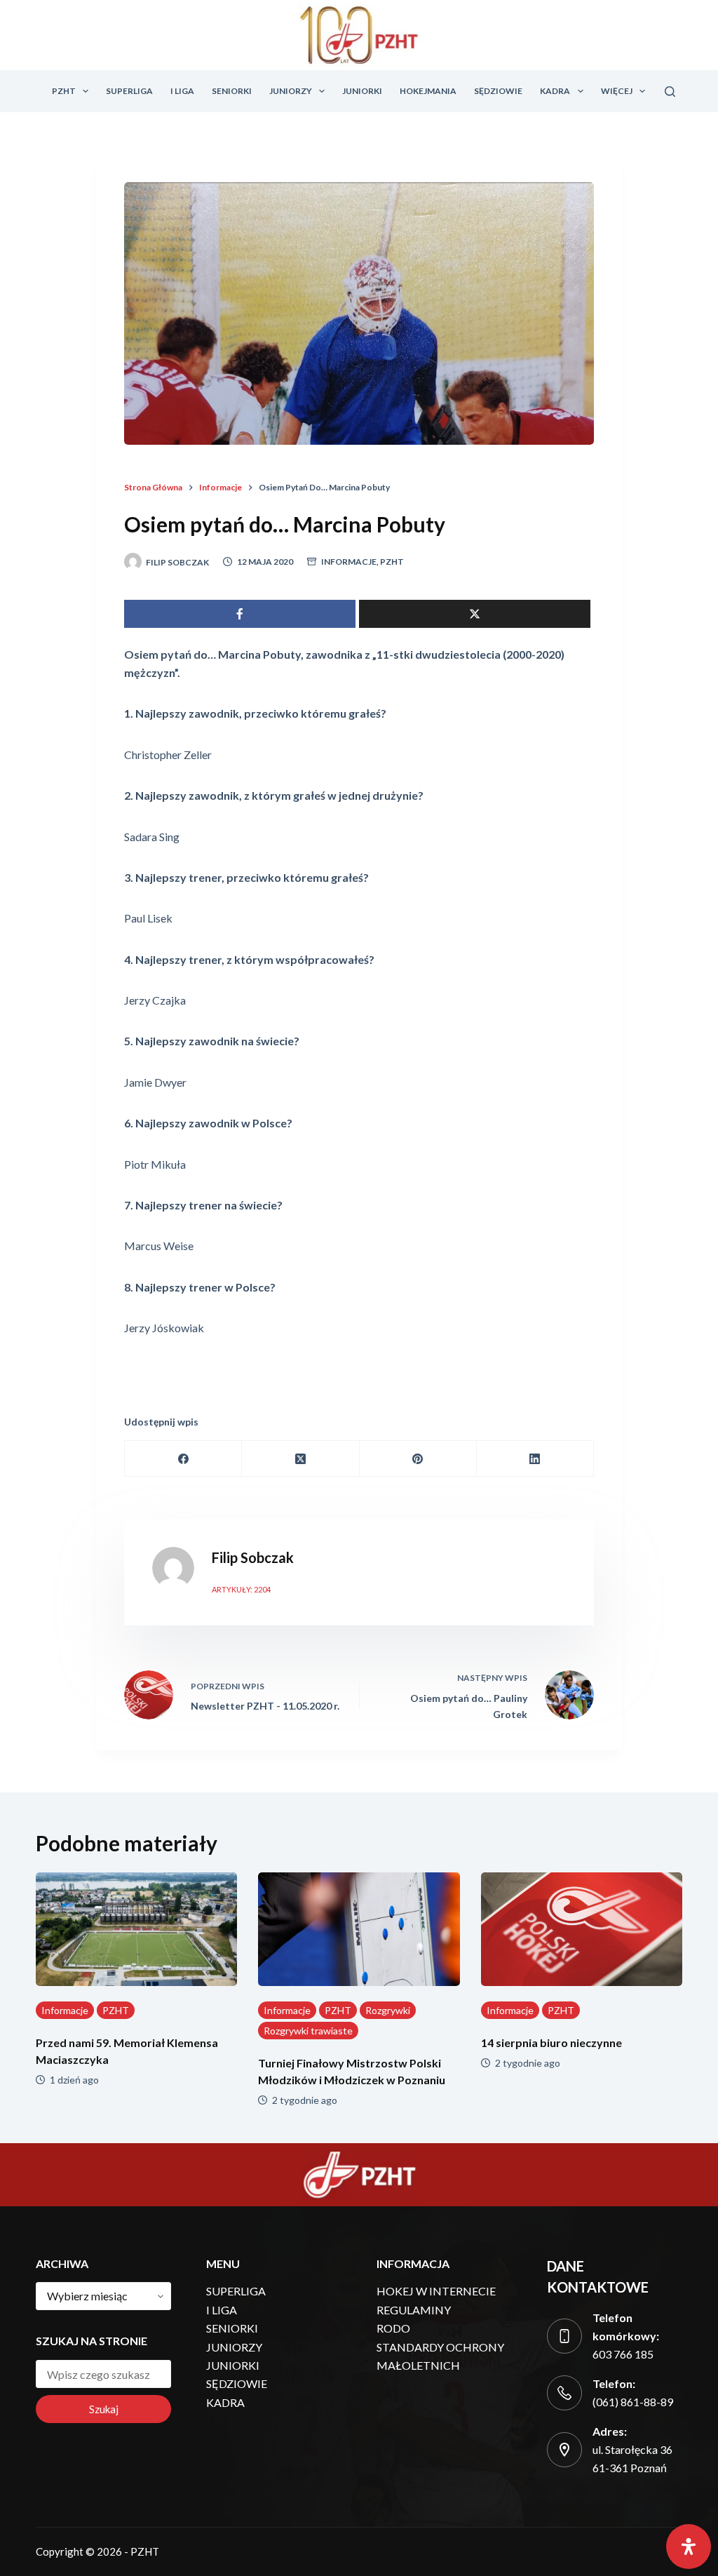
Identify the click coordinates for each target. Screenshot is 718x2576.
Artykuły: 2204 (241, 1589)
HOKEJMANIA (428, 91)
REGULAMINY (414, 2310)
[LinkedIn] (535, 1459)
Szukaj (104, 2409)
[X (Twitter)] (300, 1459)
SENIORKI (232, 91)
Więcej (617, 91)
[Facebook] (183, 1459)
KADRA (555, 91)
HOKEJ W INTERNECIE (436, 2291)
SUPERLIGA (129, 91)
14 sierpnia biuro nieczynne (551, 2042)
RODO (393, 2328)
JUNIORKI (362, 91)
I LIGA (182, 91)
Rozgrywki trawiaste (308, 2031)
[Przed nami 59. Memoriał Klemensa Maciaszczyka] (136, 1929)
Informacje (349, 562)
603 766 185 (623, 2354)
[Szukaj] (670, 92)
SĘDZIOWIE (498, 91)
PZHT (64, 91)
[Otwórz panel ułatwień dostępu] (689, 2547)
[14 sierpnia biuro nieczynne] (582, 1929)
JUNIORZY (291, 91)
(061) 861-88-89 (633, 2402)
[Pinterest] (418, 1459)
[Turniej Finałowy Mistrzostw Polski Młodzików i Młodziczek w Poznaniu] (359, 1929)
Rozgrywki (388, 2010)
